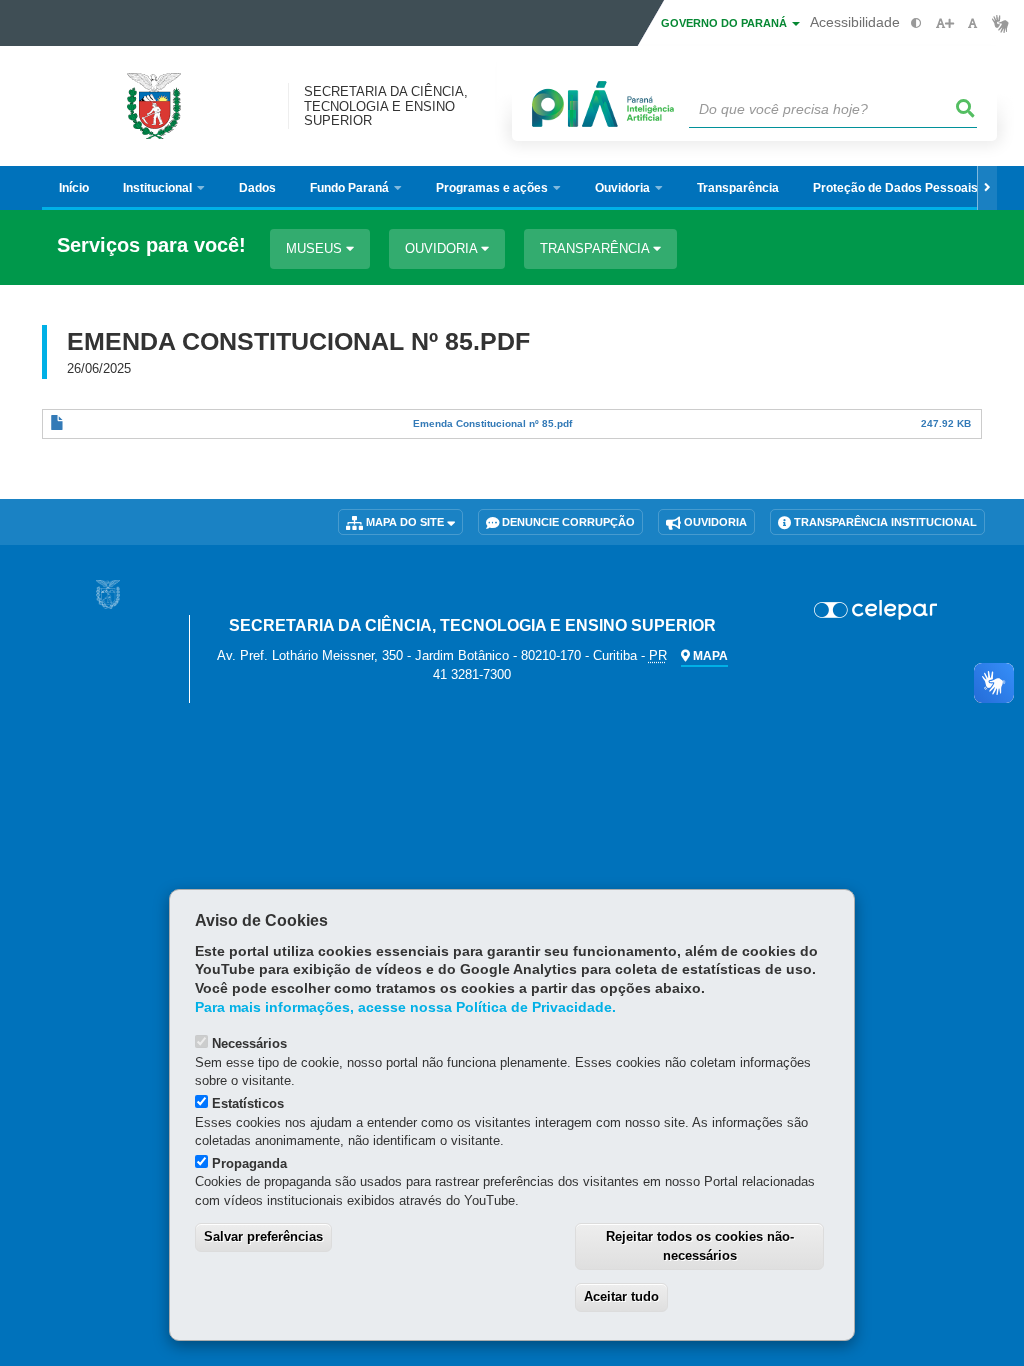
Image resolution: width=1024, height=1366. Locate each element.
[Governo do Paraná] (108, 594)
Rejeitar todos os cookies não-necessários (700, 1246)
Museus (316, 248)
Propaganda (249, 1163)
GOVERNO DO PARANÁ (725, 23)
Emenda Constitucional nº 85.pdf (492, 423)
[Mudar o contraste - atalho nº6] (916, 23)
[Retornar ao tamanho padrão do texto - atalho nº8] (972, 23)
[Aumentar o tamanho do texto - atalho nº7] (944, 23)
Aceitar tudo (621, 1296)
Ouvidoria (443, 248)
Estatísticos (248, 1103)
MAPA (709, 656)
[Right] (987, 188)
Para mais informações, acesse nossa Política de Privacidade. (405, 1007)
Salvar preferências (263, 1236)
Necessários (249, 1043)
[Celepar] (875, 610)
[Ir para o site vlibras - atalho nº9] (1000, 23)
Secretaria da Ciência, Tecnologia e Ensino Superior (386, 106)
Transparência (596, 248)
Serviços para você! (151, 245)
